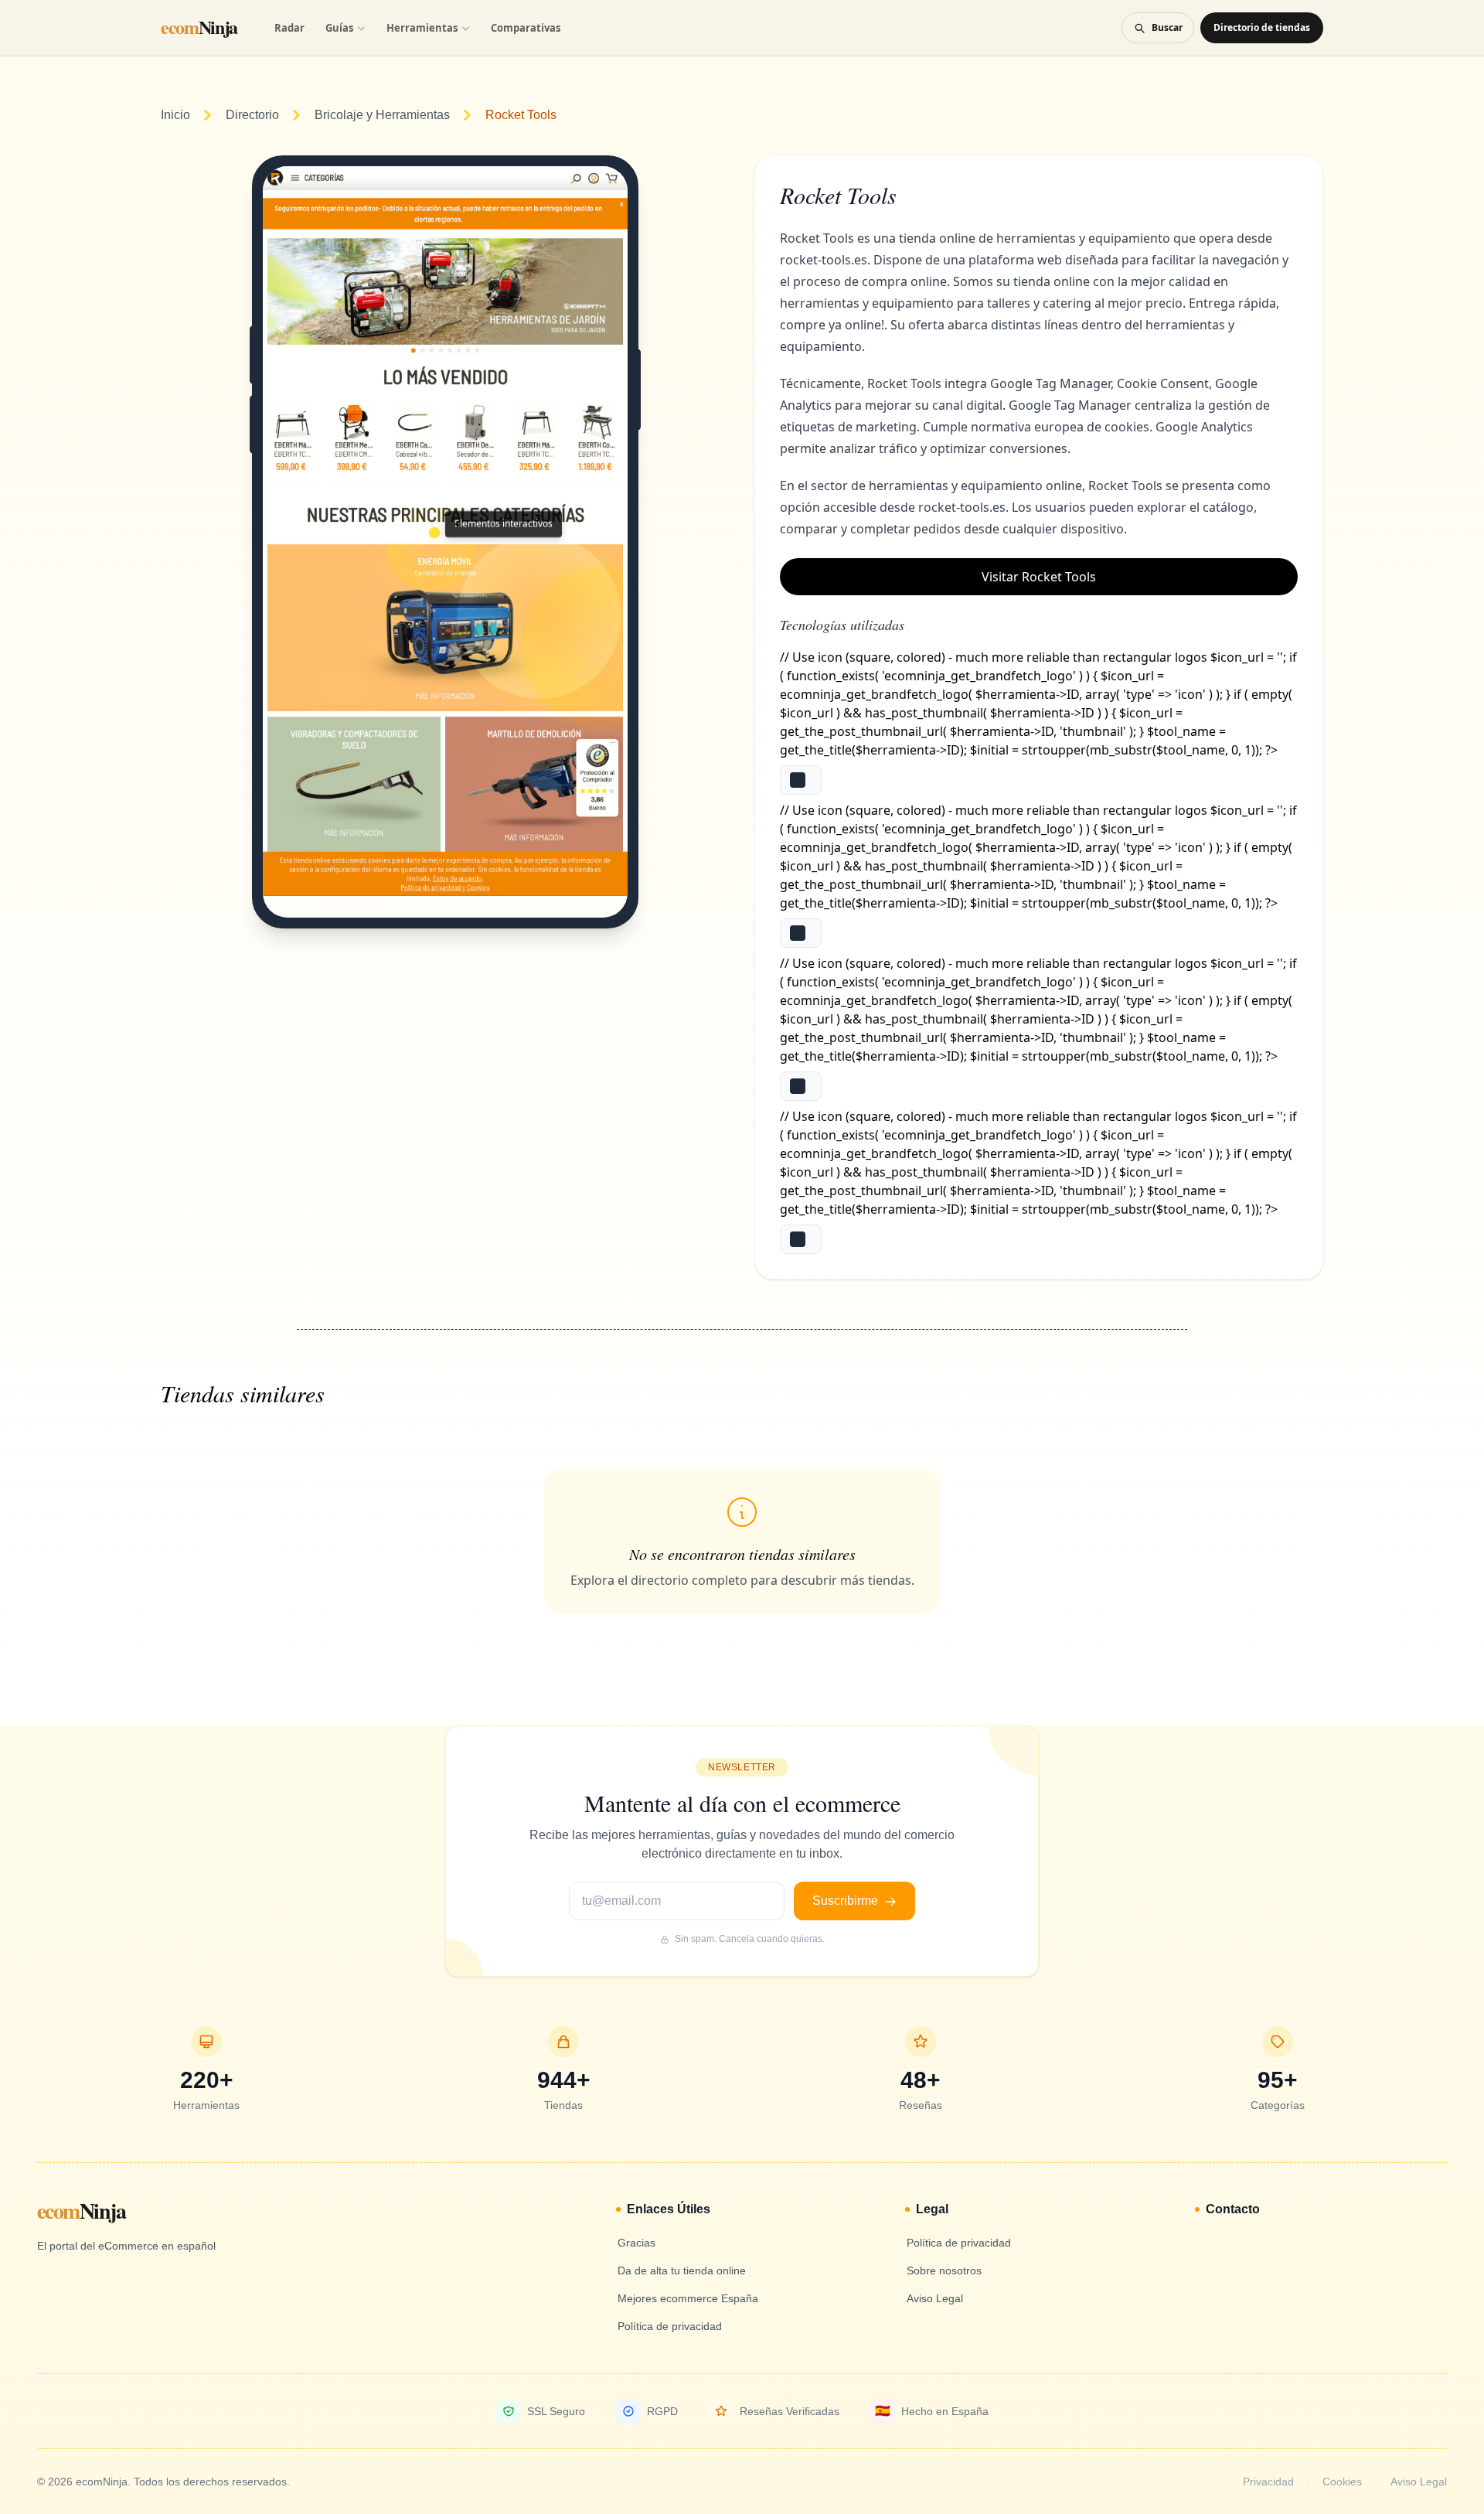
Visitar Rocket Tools (1039, 577)
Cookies (1342, 2482)
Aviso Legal (1419, 2482)
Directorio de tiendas (1262, 27)
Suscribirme (847, 1901)
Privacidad (1268, 2482)
